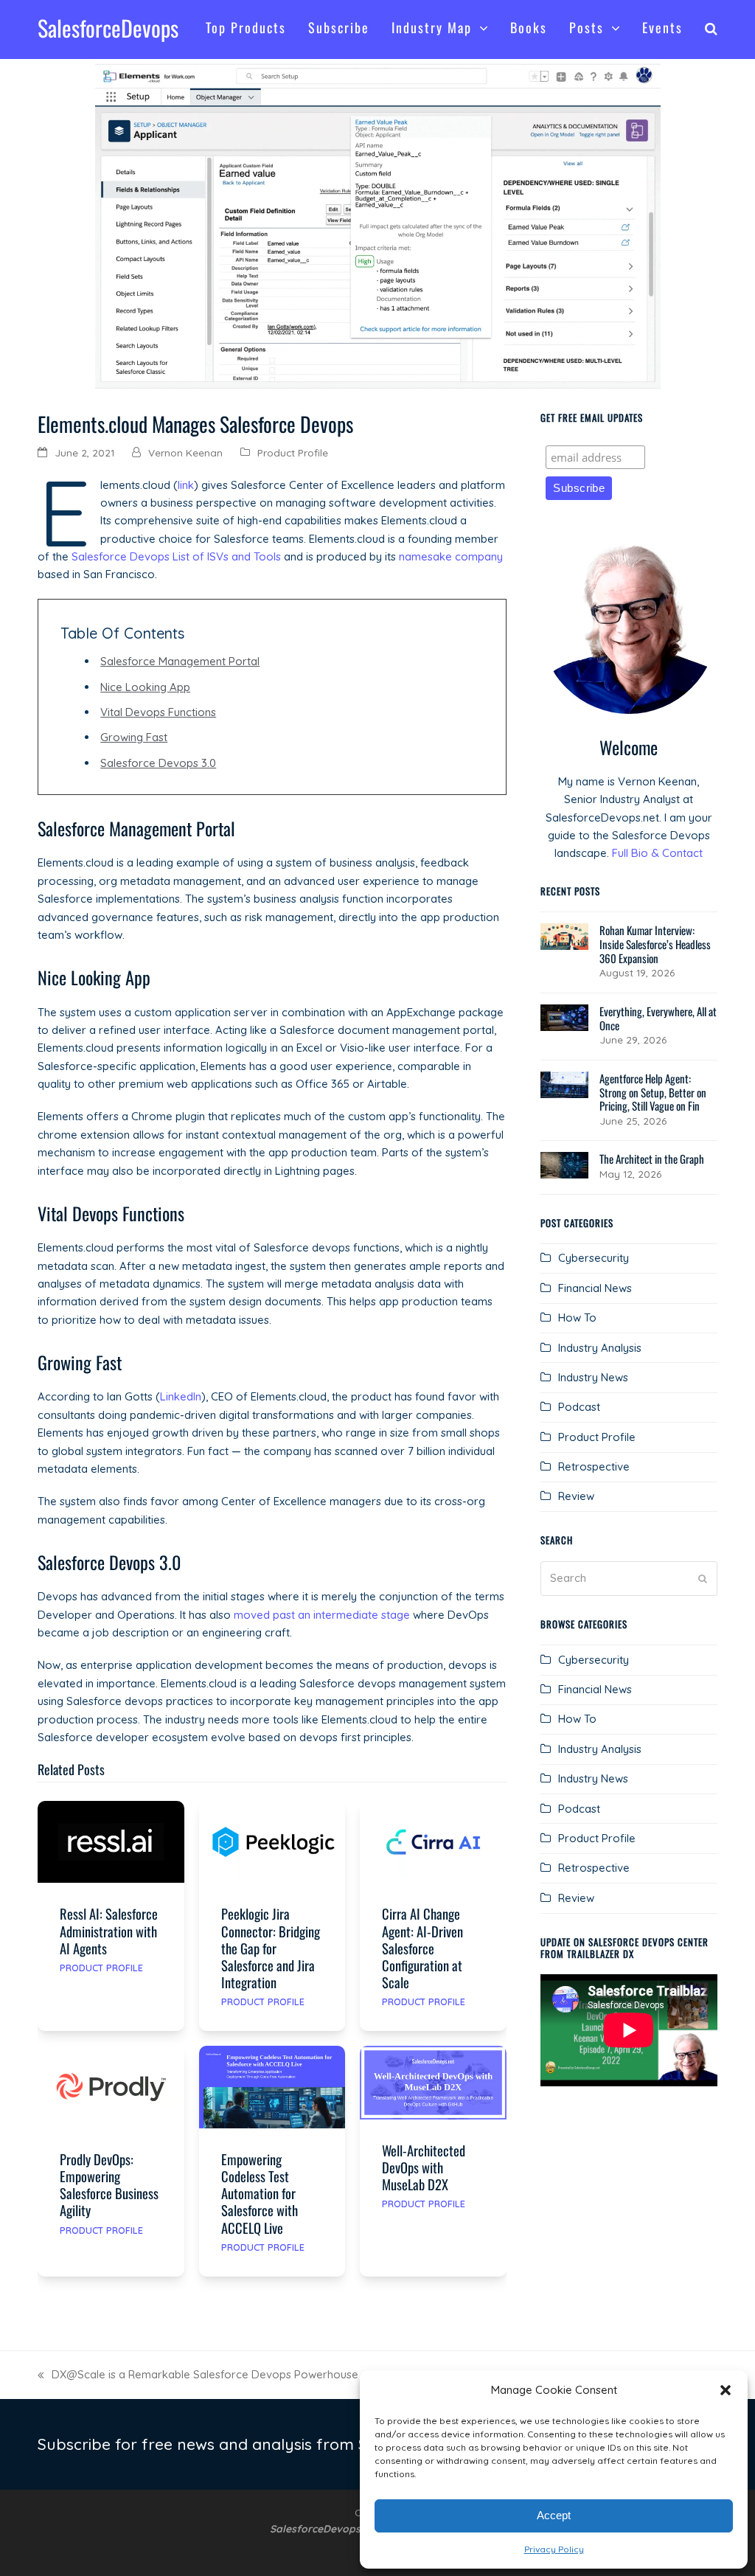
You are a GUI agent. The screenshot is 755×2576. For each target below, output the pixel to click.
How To (577, 1317)
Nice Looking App (145, 687)
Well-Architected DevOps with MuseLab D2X (424, 2167)
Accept (554, 2515)
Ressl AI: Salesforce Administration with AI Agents (109, 1930)
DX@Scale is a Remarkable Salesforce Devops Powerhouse (198, 2375)
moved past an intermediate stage (322, 1615)
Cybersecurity (594, 1258)
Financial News (595, 1288)
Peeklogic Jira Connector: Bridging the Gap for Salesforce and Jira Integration (271, 1947)
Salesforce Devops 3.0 (158, 763)
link (186, 485)
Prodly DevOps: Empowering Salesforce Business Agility (109, 2184)
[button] (726, 2390)
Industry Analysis (600, 1348)
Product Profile (293, 452)
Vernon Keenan (185, 452)
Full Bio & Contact (657, 853)
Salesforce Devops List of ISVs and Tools (176, 556)
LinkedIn (181, 1396)
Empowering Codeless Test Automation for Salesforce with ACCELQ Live (260, 2193)
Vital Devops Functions (158, 712)
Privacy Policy (554, 2549)
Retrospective (594, 1466)
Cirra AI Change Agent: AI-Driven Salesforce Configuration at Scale (422, 1947)
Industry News (593, 1377)
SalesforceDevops (108, 28)
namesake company (451, 556)
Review (576, 1496)
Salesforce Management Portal (180, 661)
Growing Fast (134, 737)
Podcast (579, 1407)
